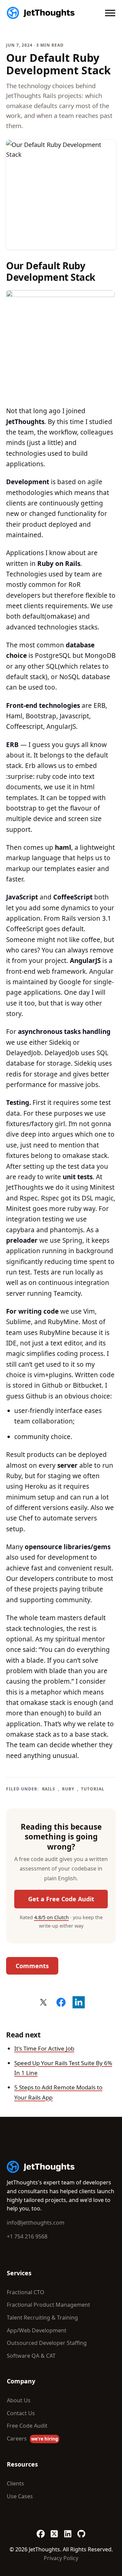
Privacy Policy (61, 2558)
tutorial (93, 1789)
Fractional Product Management (48, 2305)
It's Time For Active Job (44, 2048)
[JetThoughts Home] (41, 13)
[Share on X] (43, 2002)
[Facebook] (41, 2530)
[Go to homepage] (41, 2167)
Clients (15, 2483)
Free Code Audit (27, 2426)
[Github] (81, 2530)
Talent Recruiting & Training (42, 2318)
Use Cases (20, 2496)
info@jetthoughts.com (36, 2223)
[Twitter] (54, 2530)
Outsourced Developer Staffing (47, 2343)
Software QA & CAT (31, 2356)
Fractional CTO (26, 2292)
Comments (32, 1966)
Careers (32, 2438)
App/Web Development (37, 2330)
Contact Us (21, 2413)
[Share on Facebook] (61, 2002)
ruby (68, 1789)
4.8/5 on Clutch (52, 1917)
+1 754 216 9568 (27, 2236)
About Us (19, 2400)
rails (49, 1789)
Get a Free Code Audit (61, 1899)
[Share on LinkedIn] (79, 2002)
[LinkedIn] (68, 2530)
